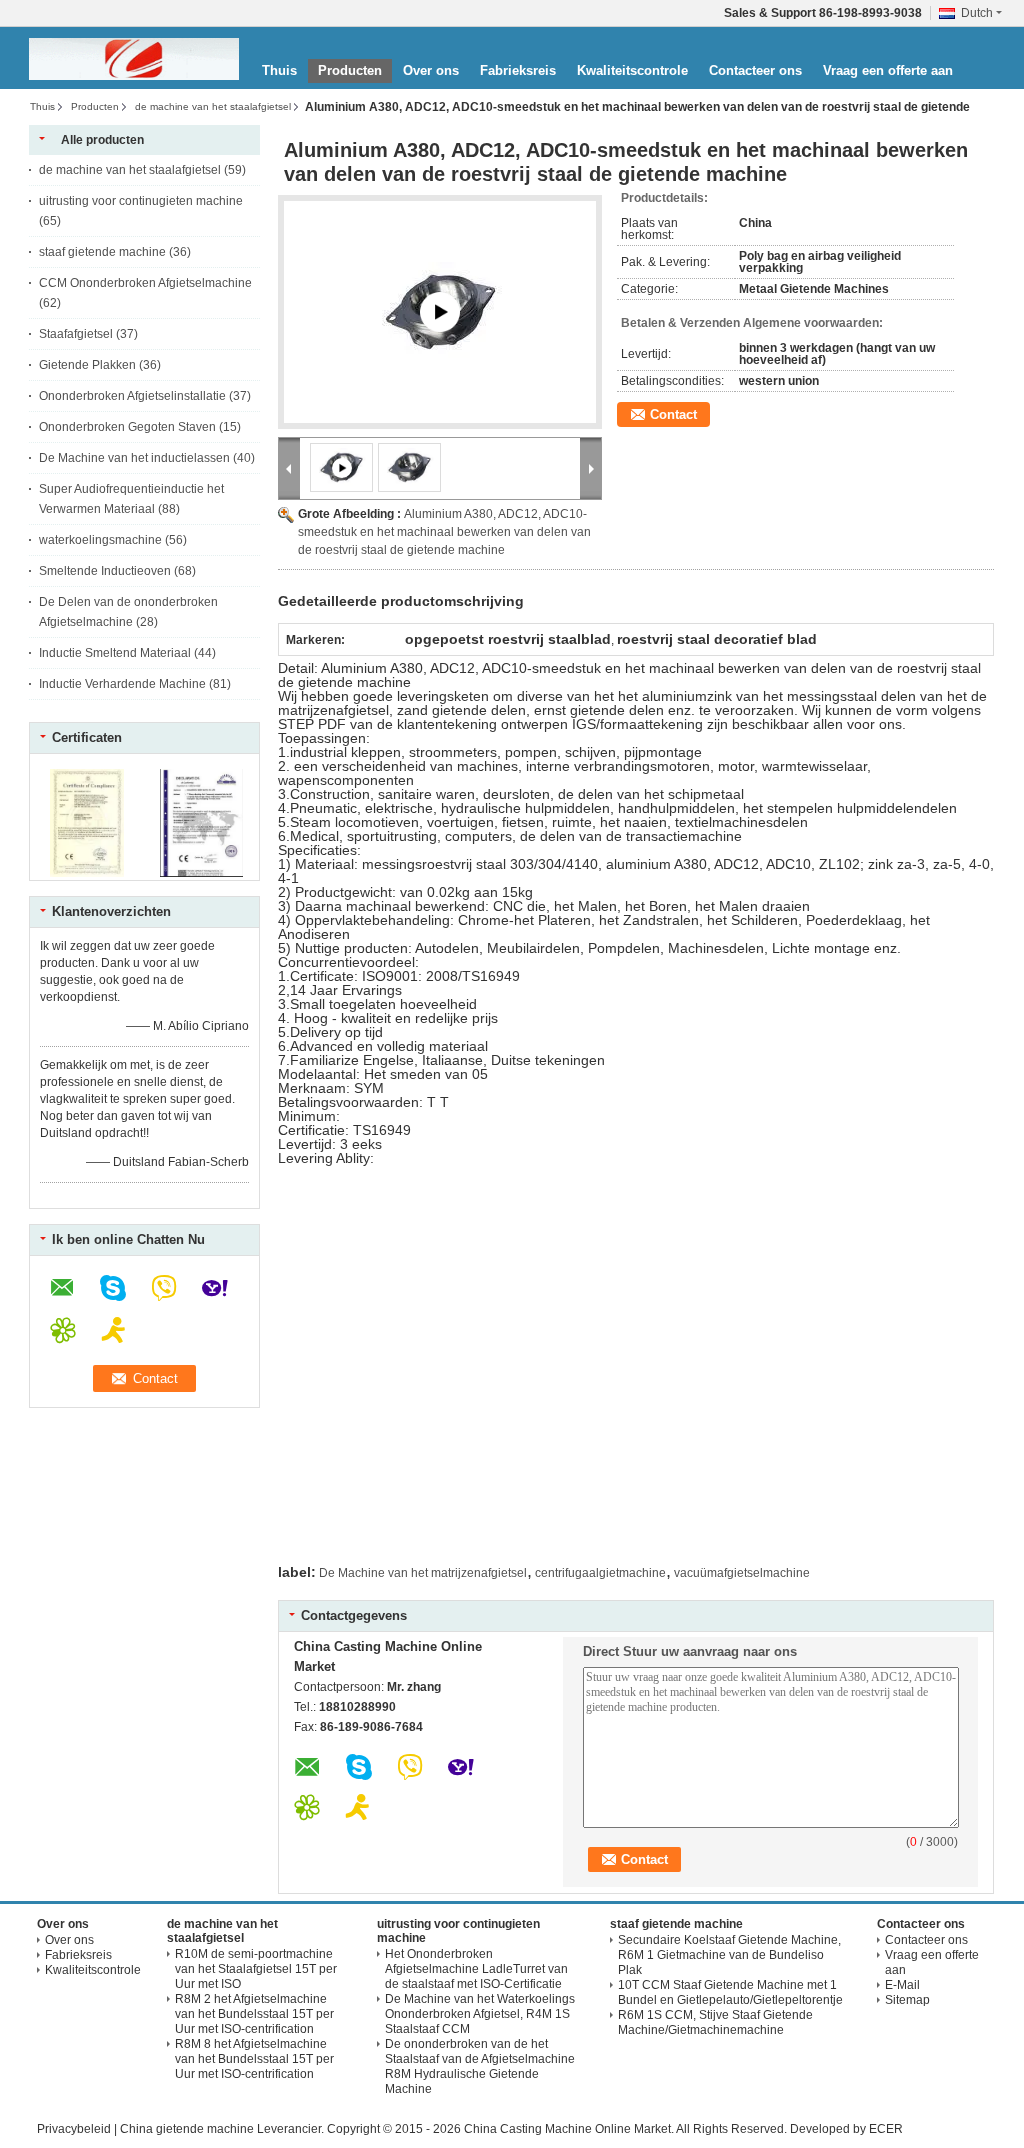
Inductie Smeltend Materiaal (115, 653)
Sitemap (907, 2000)
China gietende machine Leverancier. (223, 2129)
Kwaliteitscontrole (632, 70)
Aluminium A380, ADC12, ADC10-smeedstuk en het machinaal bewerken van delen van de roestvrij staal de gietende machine (444, 532)
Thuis (279, 70)
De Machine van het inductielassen (134, 458)
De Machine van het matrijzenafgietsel (423, 1573)
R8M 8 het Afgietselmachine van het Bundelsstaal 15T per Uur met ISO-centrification (254, 2059)
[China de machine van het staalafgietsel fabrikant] (134, 59)
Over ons (431, 70)
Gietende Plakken (87, 365)
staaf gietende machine (102, 252)
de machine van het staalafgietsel (213, 106)
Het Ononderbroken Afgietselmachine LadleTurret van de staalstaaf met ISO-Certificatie (476, 1969)
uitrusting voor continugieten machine (141, 201)
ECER (886, 2129)
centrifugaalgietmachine (600, 1573)
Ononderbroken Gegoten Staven (127, 427)
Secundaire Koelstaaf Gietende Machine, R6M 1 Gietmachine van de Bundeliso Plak (729, 1955)
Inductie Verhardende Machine (122, 684)
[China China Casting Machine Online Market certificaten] (87, 873)
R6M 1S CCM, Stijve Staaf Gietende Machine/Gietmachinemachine (715, 2022)
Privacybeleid (74, 2129)
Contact (673, 414)
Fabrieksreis (518, 70)
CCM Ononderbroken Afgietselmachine (145, 283)
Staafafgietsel (76, 334)
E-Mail (902, 1985)
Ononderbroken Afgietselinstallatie (132, 396)
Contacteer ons (755, 70)
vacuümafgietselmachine (742, 1573)
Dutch (977, 13)
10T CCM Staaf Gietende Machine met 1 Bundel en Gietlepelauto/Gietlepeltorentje (730, 1992)
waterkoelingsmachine (100, 540)
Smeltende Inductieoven (105, 571)
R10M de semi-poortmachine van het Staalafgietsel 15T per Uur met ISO (256, 1969)
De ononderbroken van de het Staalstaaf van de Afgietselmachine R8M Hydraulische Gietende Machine (480, 2066)
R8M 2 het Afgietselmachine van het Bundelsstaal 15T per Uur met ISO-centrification (254, 2014)
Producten (350, 70)
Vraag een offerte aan (888, 70)
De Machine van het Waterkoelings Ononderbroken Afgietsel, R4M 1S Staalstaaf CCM (480, 2014)
